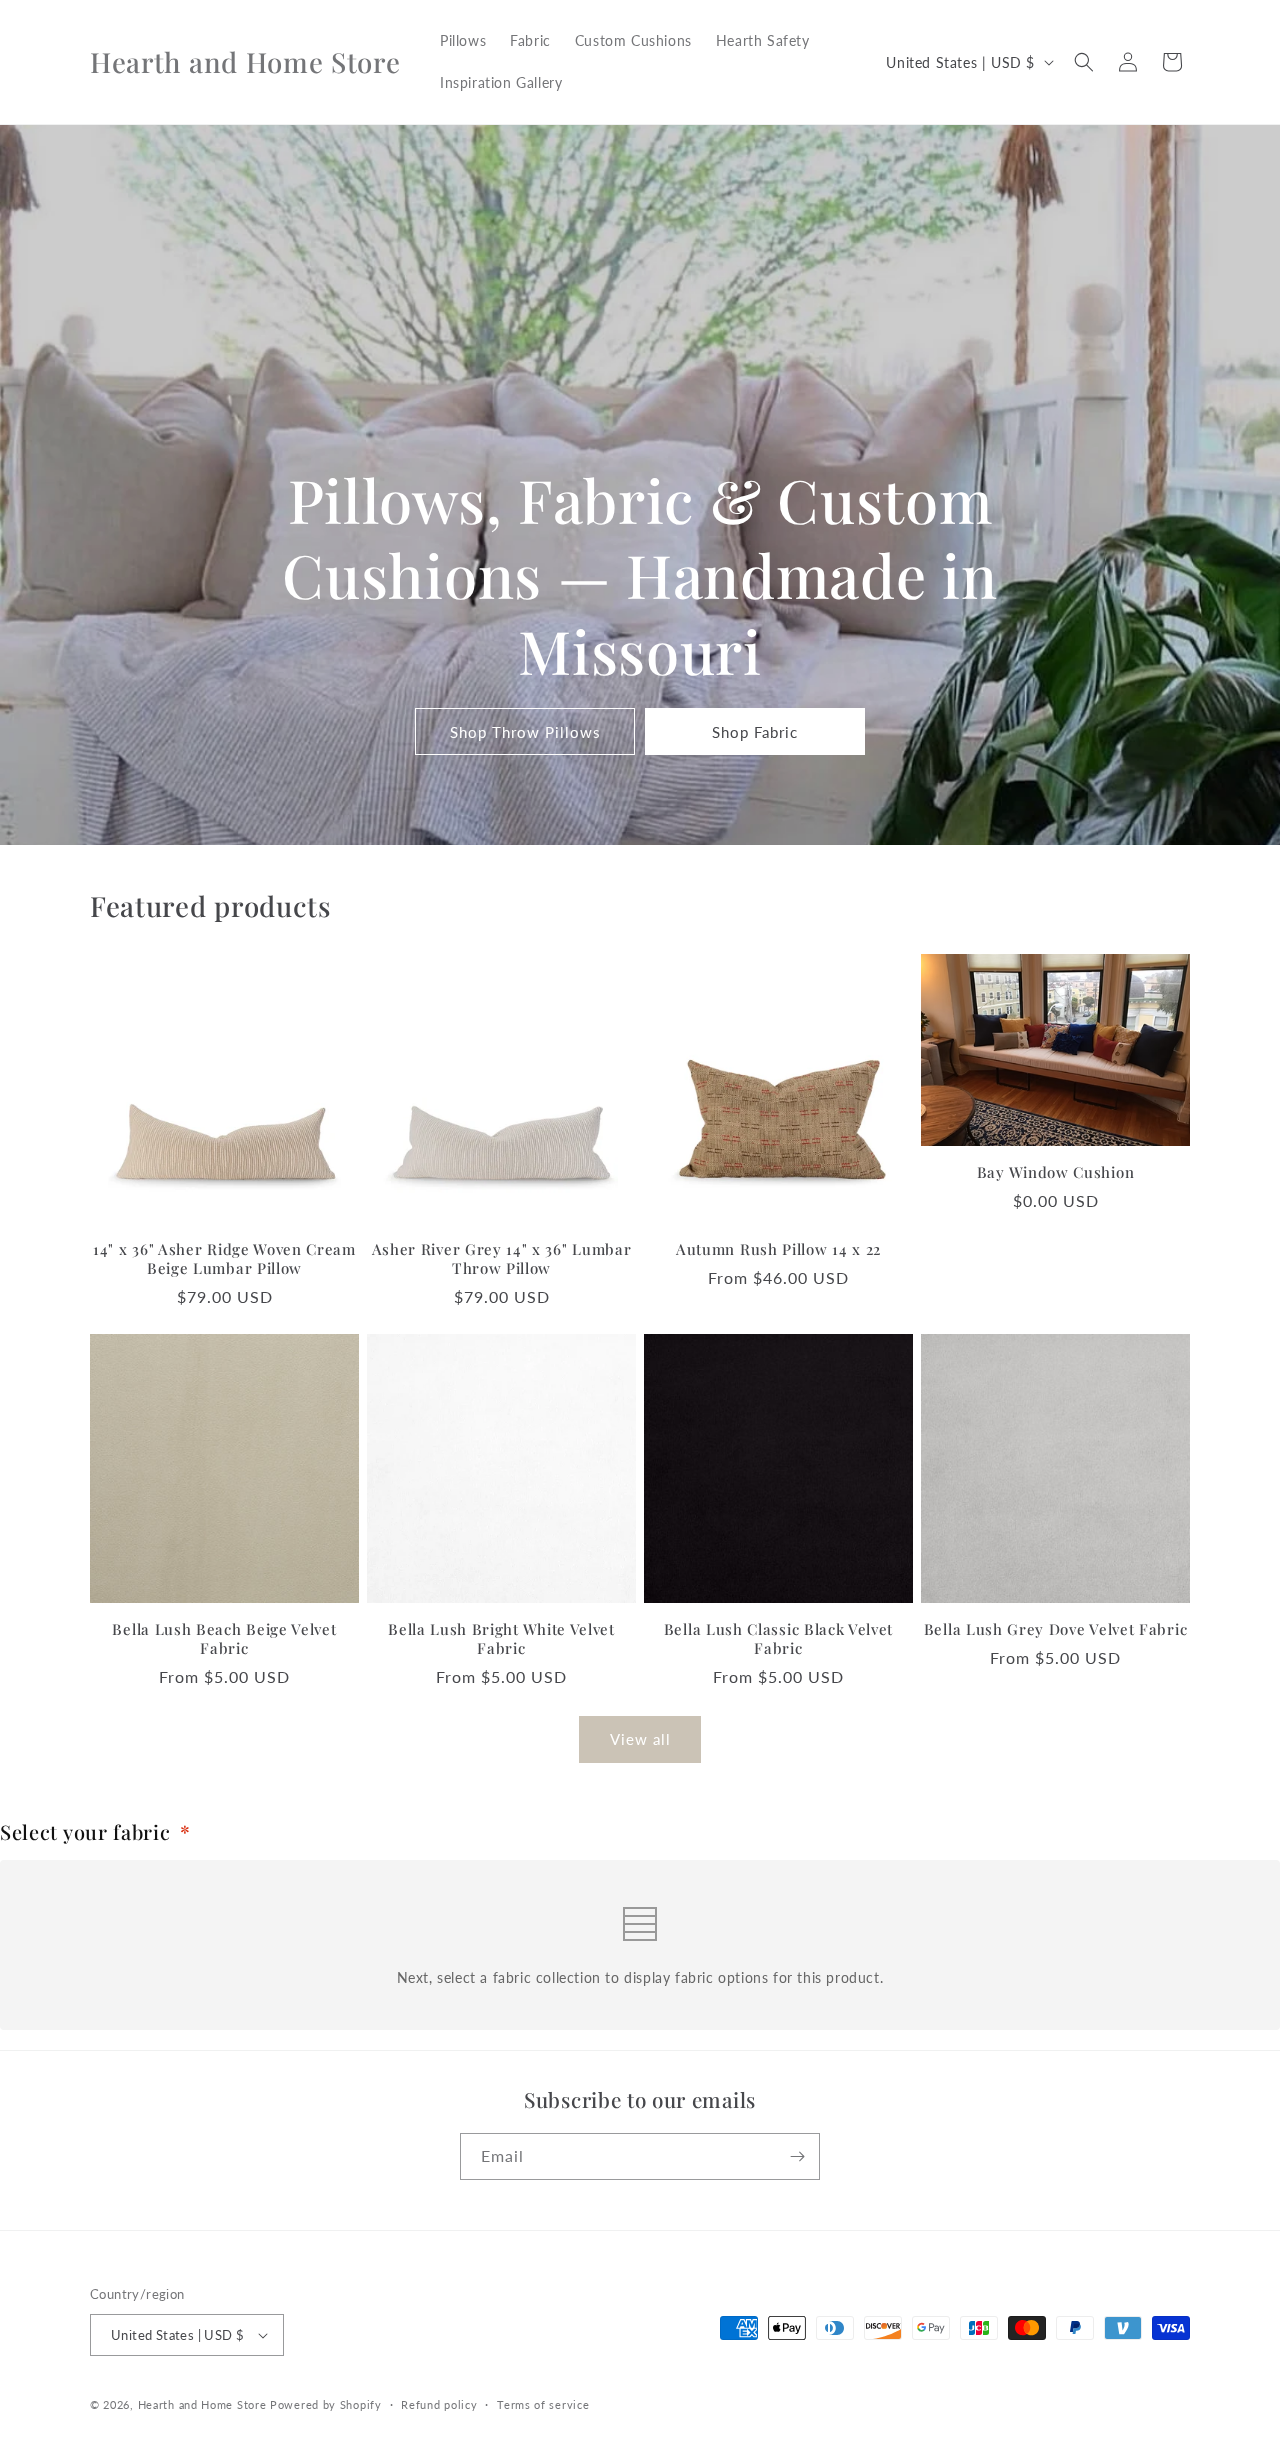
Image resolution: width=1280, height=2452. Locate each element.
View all (640, 1739)
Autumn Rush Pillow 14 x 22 (778, 1249)
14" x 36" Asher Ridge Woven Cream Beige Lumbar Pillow (224, 1259)
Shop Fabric (755, 732)
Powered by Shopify (326, 2404)
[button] (1084, 62)
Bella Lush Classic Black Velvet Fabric (778, 1639)
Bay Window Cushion (1055, 1172)
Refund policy (439, 2404)
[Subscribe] (797, 2156)
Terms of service (543, 2404)
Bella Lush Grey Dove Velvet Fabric (1055, 1629)
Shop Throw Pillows (525, 732)
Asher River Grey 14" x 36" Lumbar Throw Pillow (502, 1259)
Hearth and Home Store (202, 2404)
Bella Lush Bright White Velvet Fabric (501, 1639)
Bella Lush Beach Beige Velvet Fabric (224, 1639)
